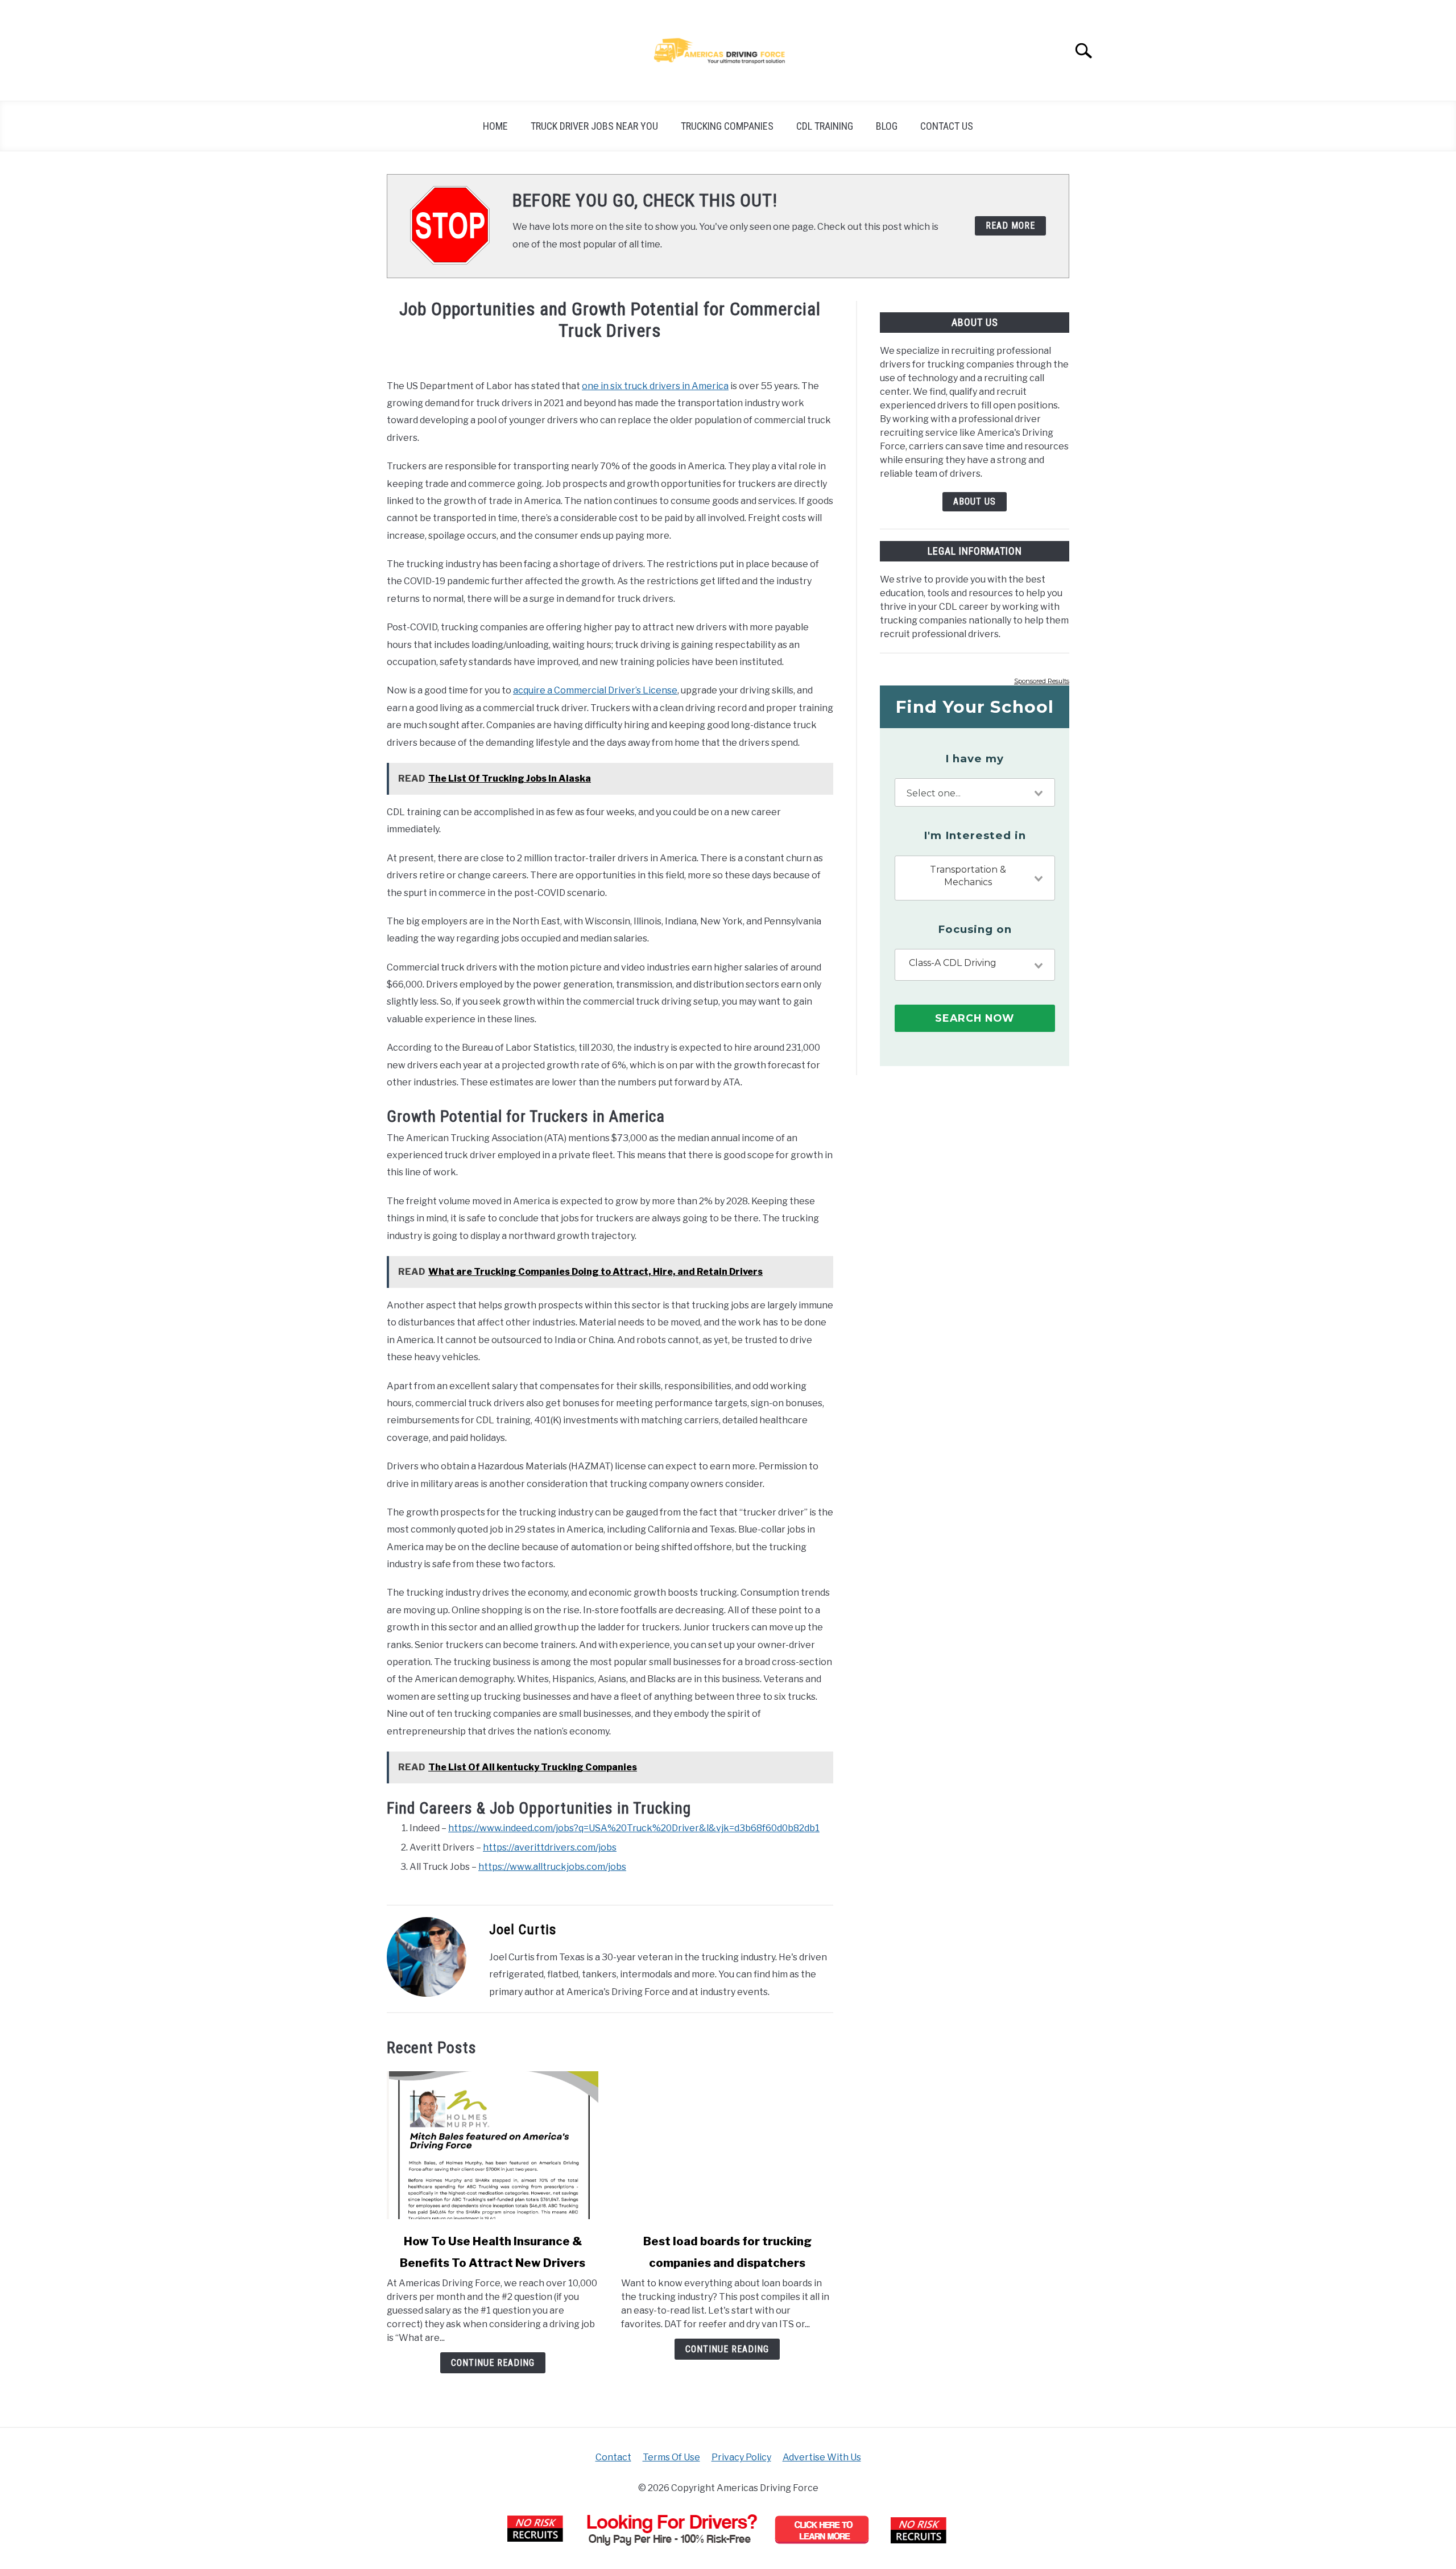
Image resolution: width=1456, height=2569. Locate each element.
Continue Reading (493, 2363)
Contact (613, 2457)
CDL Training (825, 126)
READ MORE (1010, 226)
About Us (975, 501)
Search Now (975, 1018)
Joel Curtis (523, 1930)
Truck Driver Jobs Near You (594, 126)
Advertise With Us (822, 2457)
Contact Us (947, 126)
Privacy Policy (741, 2457)
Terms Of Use (671, 2457)
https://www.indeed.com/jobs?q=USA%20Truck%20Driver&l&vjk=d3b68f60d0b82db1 (634, 1828)
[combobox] (975, 792)
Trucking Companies (727, 126)
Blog (887, 126)
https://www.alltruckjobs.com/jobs (552, 1867)
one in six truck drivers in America (655, 386)
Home (495, 126)
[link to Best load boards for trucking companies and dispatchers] (727, 2145)
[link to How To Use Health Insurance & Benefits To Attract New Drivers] (493, 2145)
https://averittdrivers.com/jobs (550, 1847)
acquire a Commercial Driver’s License (595, 690)
